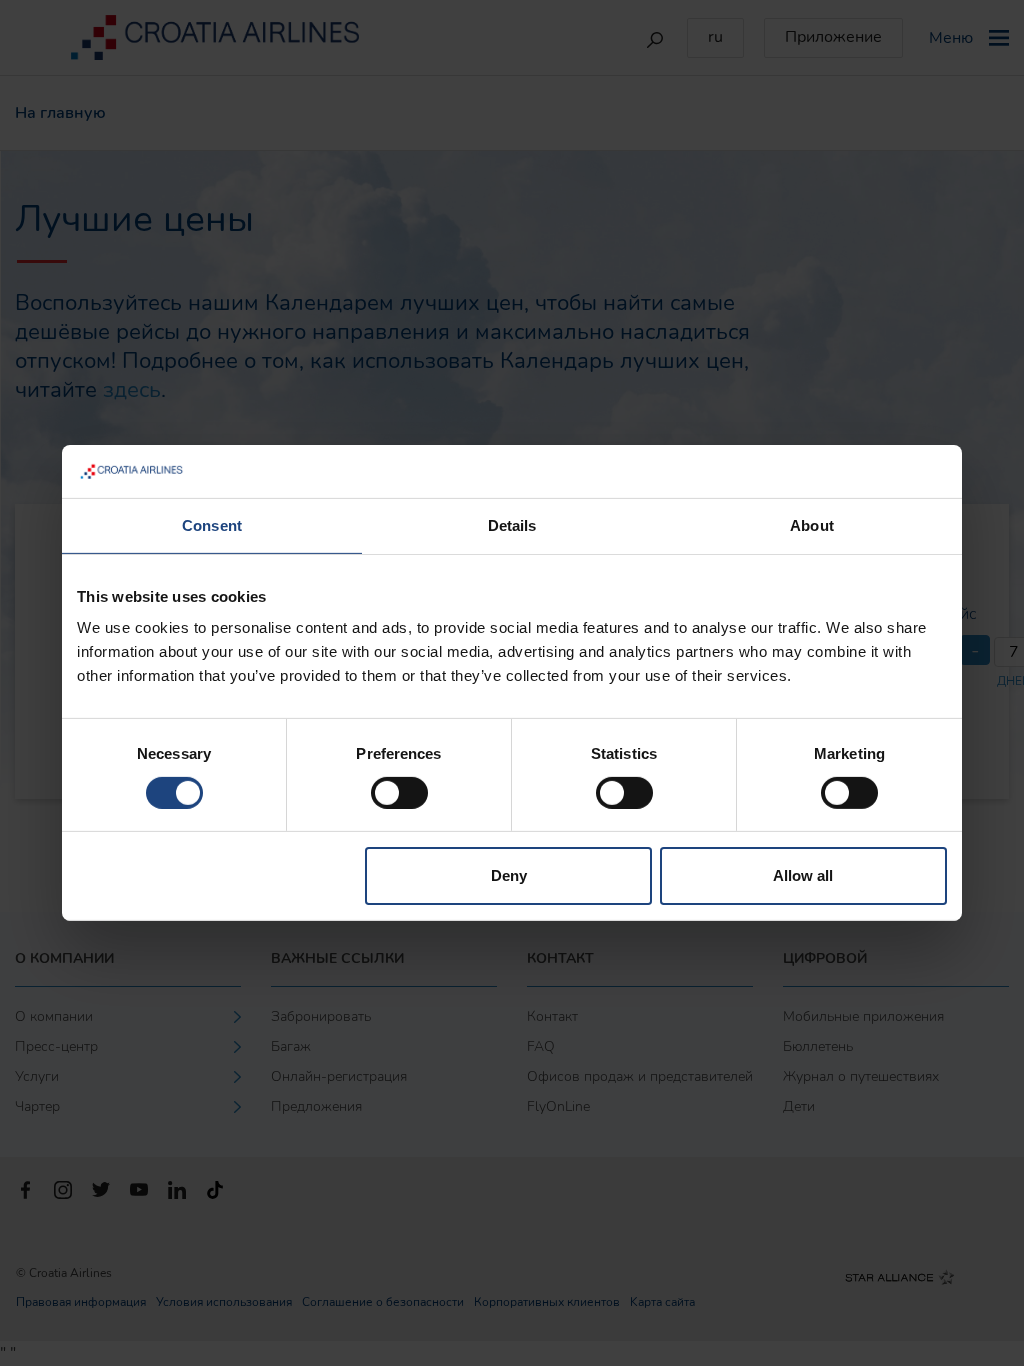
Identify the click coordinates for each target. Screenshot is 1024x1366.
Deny (509, 875)
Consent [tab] (212, 524)
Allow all (803, 875)
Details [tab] (512, 524)
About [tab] (812, 524)
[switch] (399, 793)
